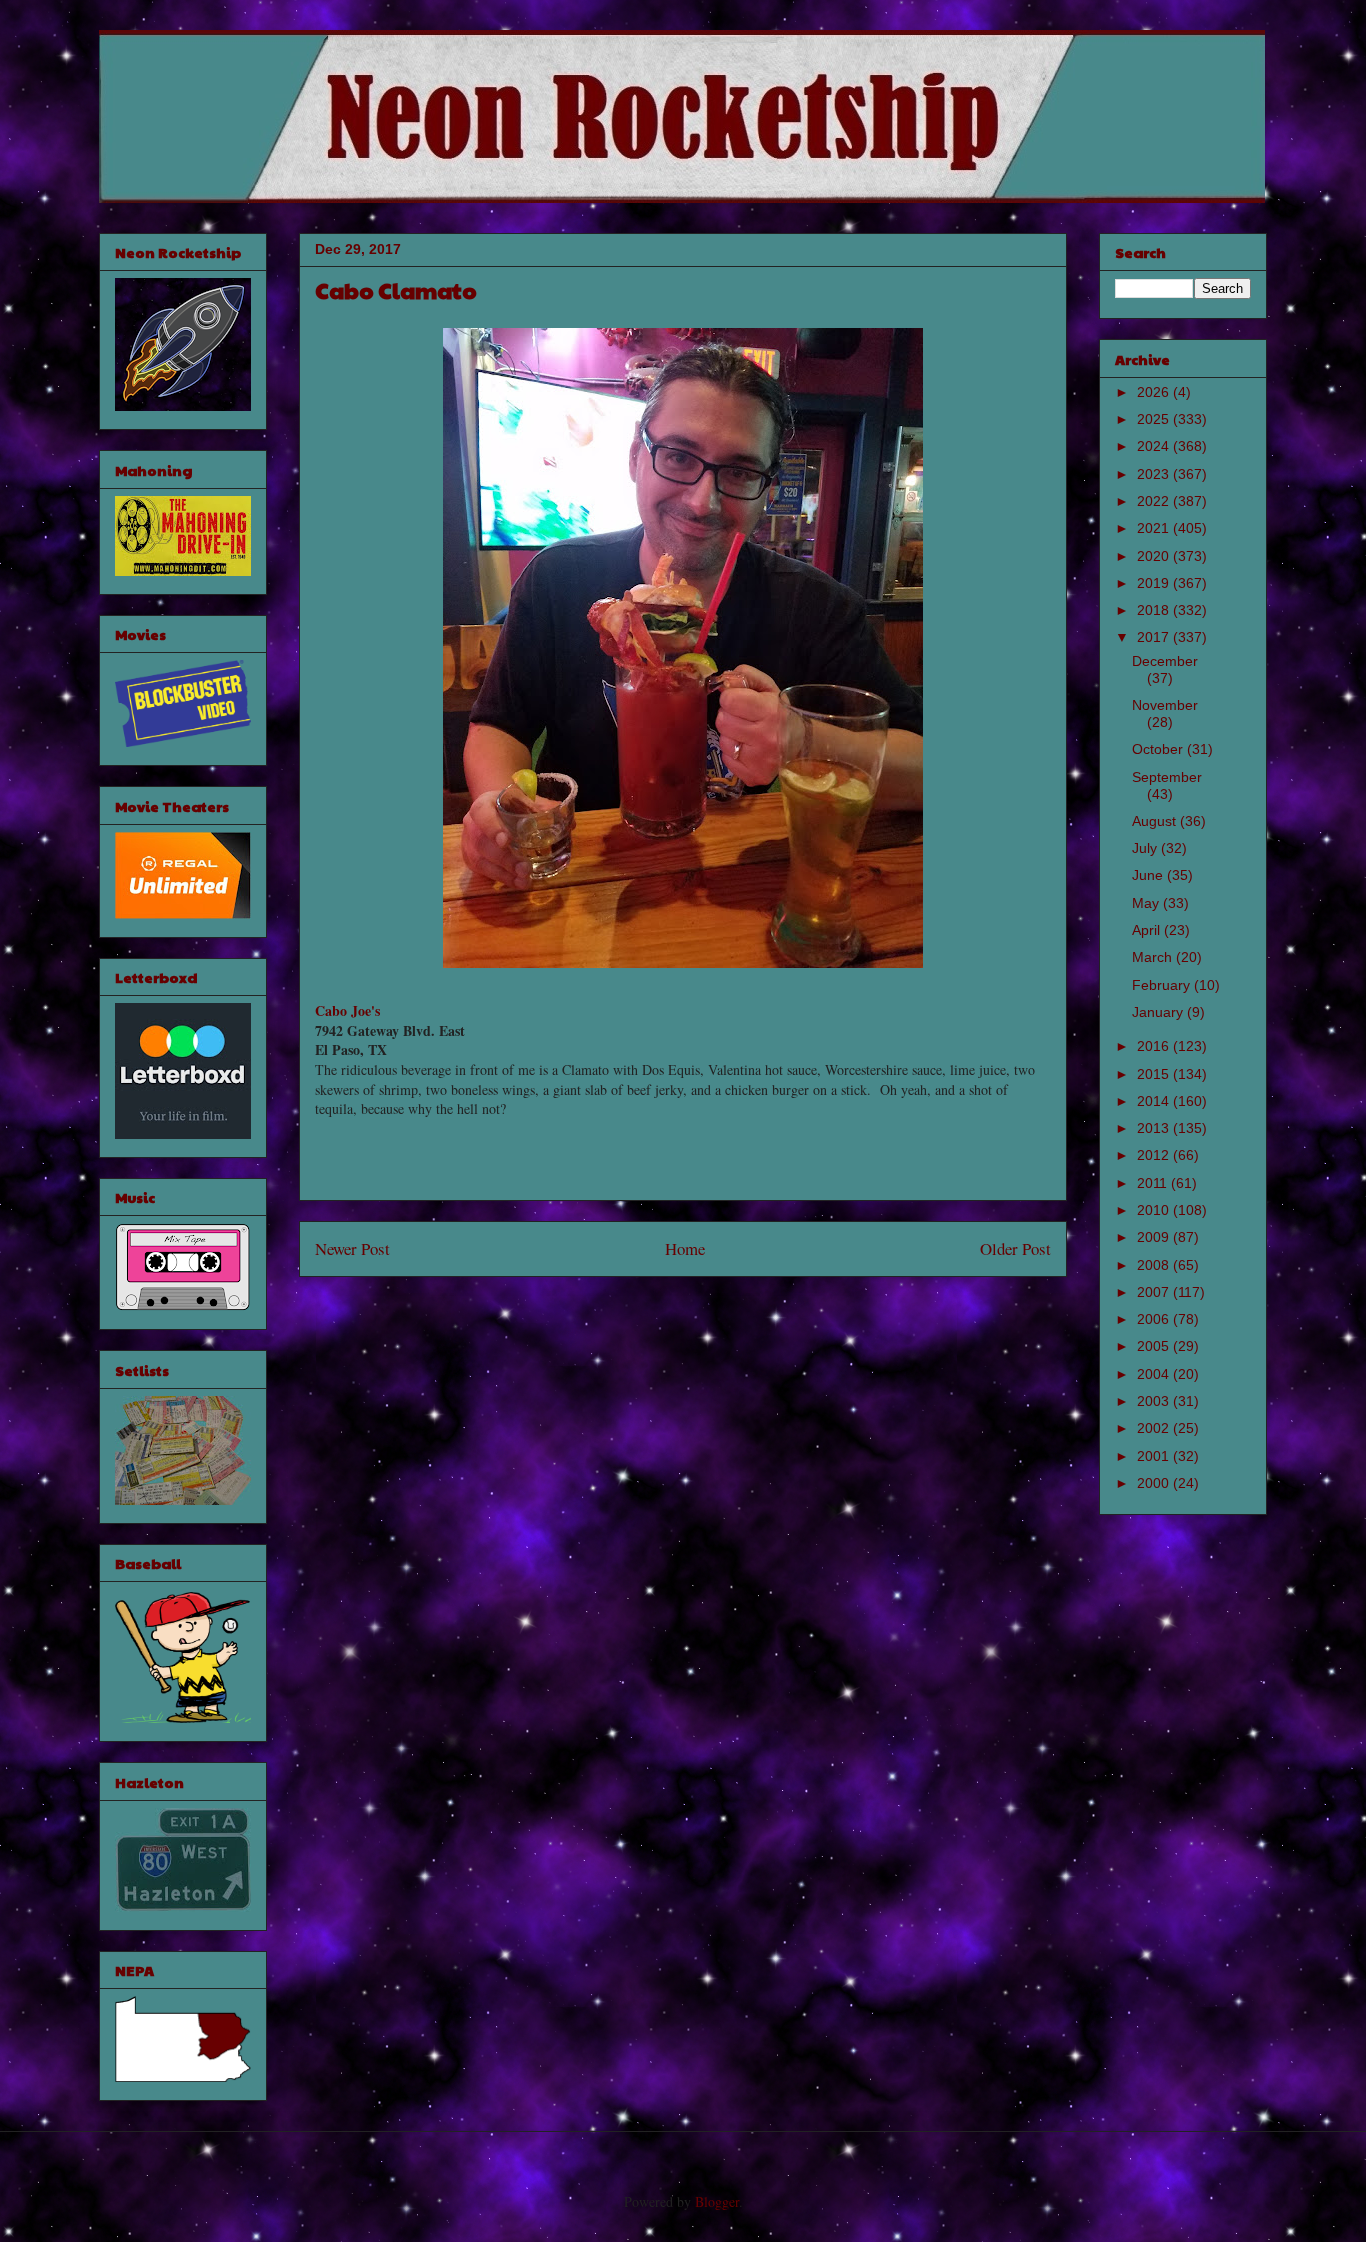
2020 (1155, 556)
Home (685, 1248)
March (1154, 957)
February (1163, 985)
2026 (1155, 392)
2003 (1155, 1401)
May (1147, 903)
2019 (1155, 583)
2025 (1155, 419)
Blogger (717, 2201)
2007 (1155, 1292)
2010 (1155, 1210)
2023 (1155, 474)
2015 (1155, 1074)
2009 (1155, 1237)
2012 (1155, 1155)
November (1165, 705)
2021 (1155, 528)
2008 (1155, 1265)
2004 (1155, 1374)
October (1159, 749)
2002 (1155, 1428)
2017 (1155, 637)
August (1156, 821)
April (1148, 930)
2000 (1155, 1483)
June (1149, 875)
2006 (1155, 1319)
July (1146, 848)
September (1167, 777)
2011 (1154, 1183)
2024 (1155, 446)
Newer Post (352, 1248)
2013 (1155, 1128)
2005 (1155, 1346)
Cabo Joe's (347, 1010)
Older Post (1015, 1248)
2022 (1155, 501)
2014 (1155, 1101)
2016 (1155, 1046)
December (1165, 661)
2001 (1155, 1456)
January (1159, 1012)
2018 (1155, 610)
